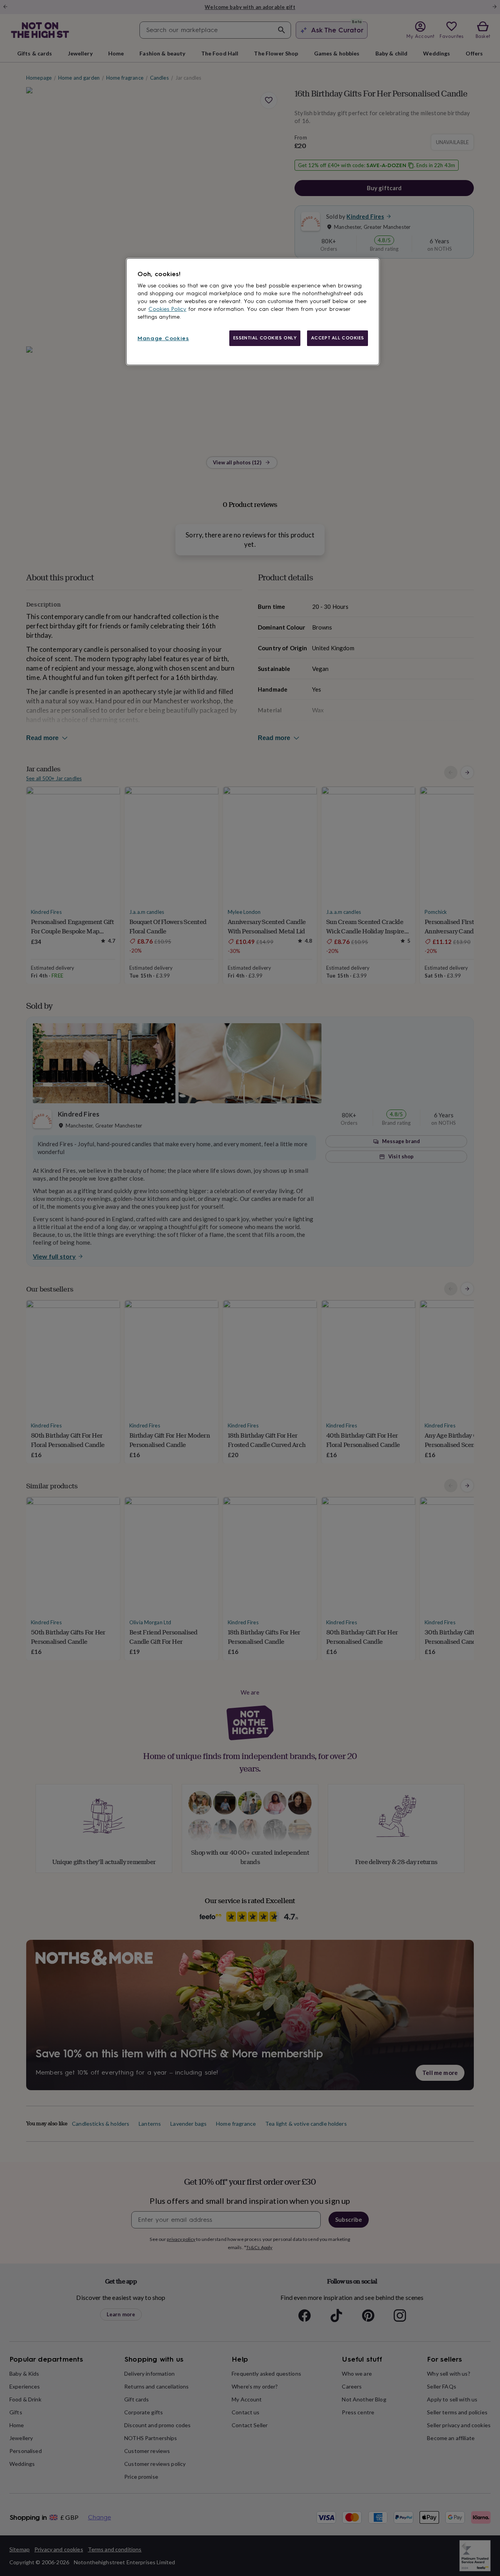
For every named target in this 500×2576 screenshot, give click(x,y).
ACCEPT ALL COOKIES (337, 338)
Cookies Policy (167, 309)
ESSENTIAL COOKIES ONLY (265, 338)
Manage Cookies (163, 338)
